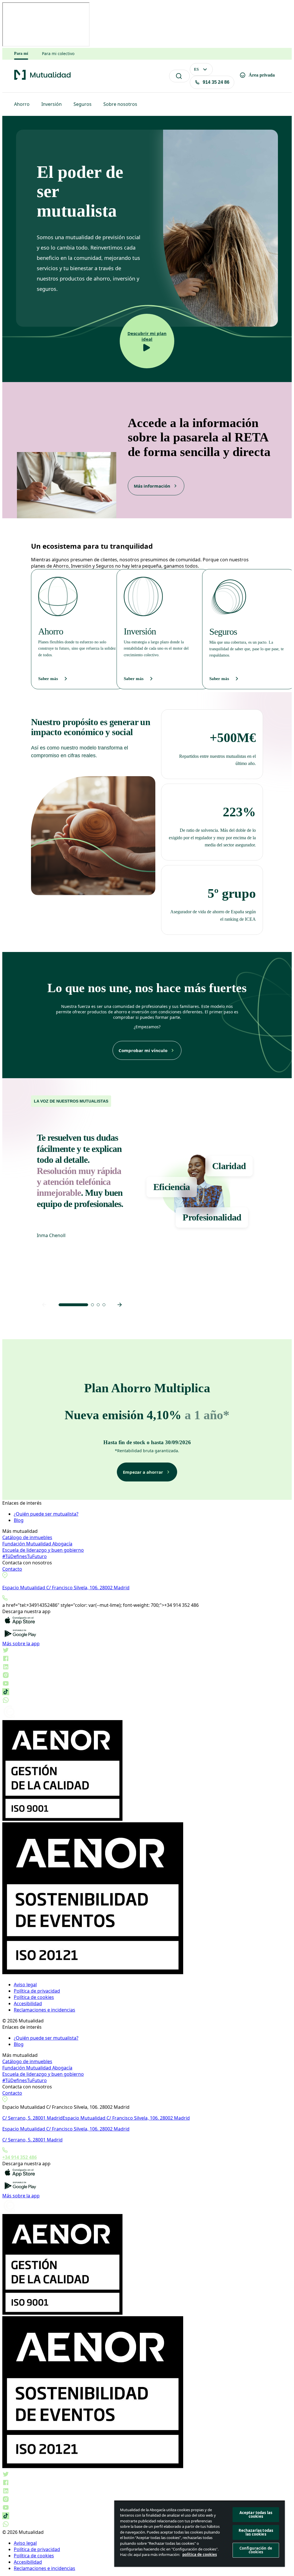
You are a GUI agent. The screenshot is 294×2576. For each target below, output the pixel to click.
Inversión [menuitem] (52, 104)
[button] (73, 1305)
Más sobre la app (21, 1644)
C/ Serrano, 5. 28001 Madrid (32, 2118)
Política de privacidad (37, 1991)
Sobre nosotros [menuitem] (120, 104)
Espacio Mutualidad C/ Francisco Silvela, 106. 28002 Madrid (66, 1588)
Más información (152, 486)
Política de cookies (34, 1997)
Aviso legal (25, 1985)
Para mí (21, 53)
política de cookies (200, 2554)
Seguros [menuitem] (83, 104)
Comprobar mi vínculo (143, 1050)
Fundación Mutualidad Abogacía (37, 1544)
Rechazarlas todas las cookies (256, 2532)
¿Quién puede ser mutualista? (46, 1514)
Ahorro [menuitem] (22, 104)
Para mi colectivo (58, 54)
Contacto (12, 1569)
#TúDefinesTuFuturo (25, 1556)
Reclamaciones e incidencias (45, 2010)
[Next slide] (120, 1305)
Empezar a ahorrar (143, 1472)
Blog (19, 1520)
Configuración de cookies (256, 2550)
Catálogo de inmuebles (27, 1537)
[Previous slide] (44, 1305)
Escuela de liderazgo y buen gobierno (43, 1550)
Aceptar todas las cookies (256, 2514)
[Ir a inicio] (42, 79)
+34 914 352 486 (20, 2157)
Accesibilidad (28, 2003)
